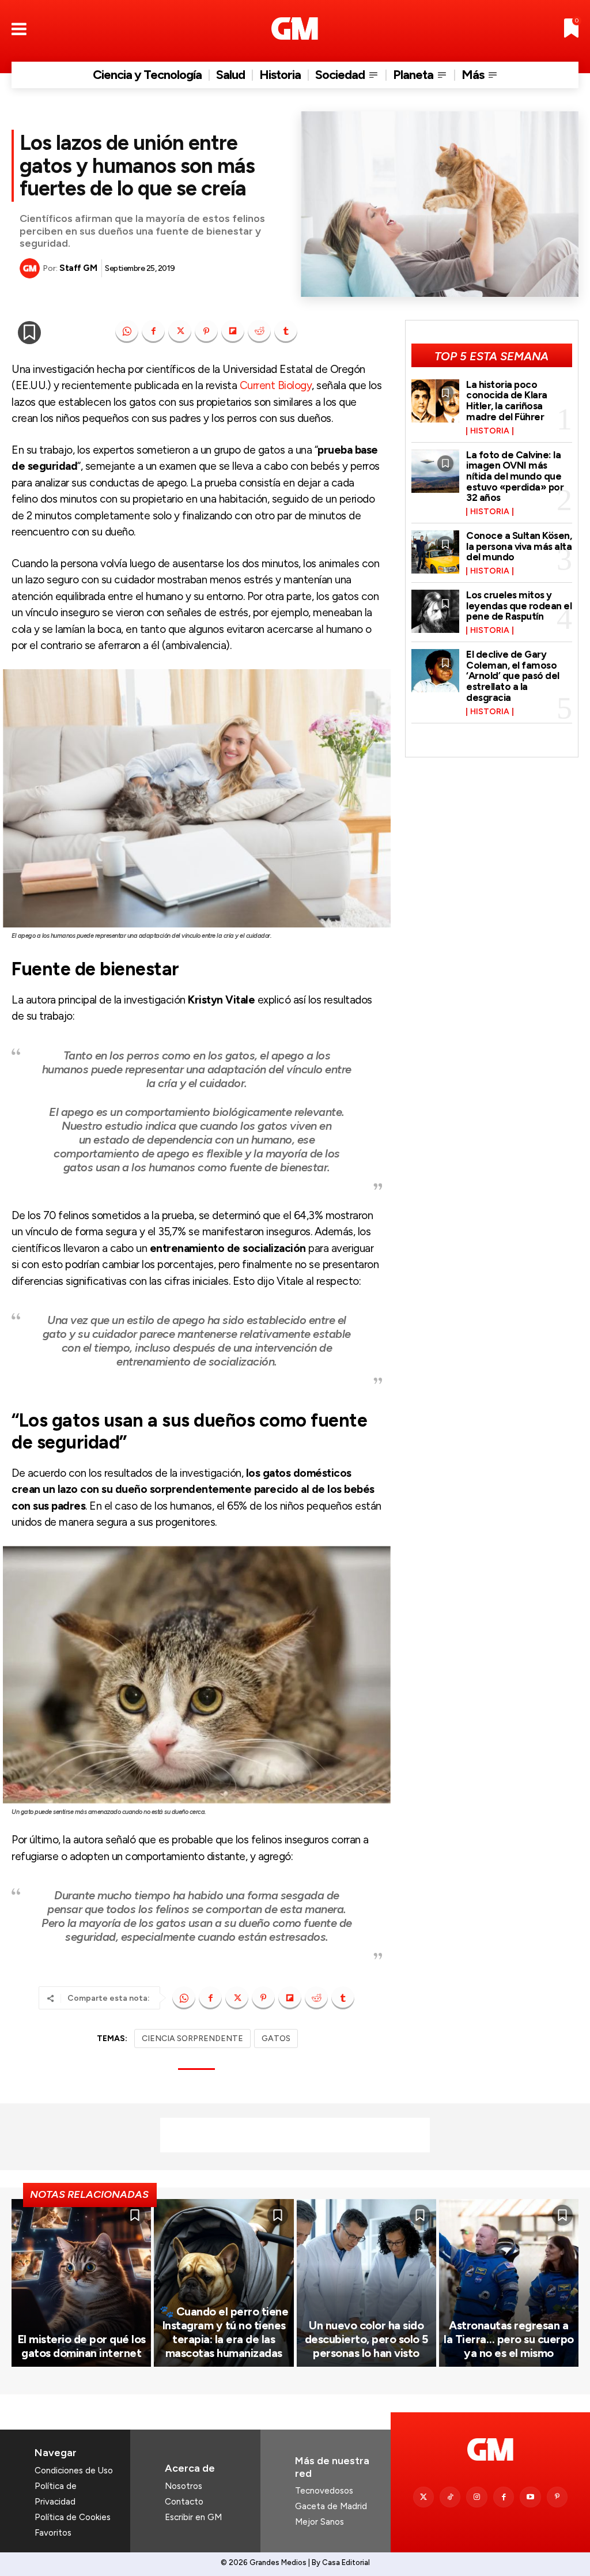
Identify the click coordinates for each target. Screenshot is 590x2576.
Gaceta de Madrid (331, 2506)
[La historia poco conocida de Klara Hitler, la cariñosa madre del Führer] (436, 401)
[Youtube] (530, 2497)
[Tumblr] (286, 331)
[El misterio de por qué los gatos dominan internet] (81, 2283)
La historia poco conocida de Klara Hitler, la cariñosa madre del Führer (507, 401)
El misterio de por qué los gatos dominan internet (82, 2346)
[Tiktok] (450, 2497)
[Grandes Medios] (295, 29)
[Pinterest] (206, 331)
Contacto (184, 2502)
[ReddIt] (259, 331)
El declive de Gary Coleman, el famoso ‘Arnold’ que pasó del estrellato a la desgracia (513, 676)
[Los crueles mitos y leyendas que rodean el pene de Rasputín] (436, 611)
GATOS (276, 2038)
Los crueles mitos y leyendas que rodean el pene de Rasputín (519, 606)
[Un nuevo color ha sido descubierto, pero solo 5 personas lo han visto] (366, 2283)
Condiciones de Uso (74, 2471)
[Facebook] (153, 331)
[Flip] (233, 331)
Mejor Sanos (319, 2522)
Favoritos (53, 2533)
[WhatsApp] (127, 331)
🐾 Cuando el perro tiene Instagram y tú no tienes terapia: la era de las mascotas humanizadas (224, 2332)
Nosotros (184, 2486)
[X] (180, 331)
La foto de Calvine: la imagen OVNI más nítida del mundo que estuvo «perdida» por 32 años (515, 476)
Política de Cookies (73, 2517)
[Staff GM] (31, 268)
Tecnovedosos (324, 2491)
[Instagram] (476, 2497)
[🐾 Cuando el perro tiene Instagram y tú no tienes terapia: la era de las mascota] (224, 2283)
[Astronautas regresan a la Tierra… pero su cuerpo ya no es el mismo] (509, 2283)
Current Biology (276, 385)
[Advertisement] (295, 2135)
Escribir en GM (193, 2517)
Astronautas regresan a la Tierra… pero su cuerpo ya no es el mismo (509, 2339)
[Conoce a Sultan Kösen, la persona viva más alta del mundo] (436, 552)
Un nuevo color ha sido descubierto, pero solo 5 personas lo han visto (366, 2339)
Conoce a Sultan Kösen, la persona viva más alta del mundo (519, 546)
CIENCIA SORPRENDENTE (192, 2038)
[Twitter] (423, 2497)
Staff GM (78, 268)
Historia (490, 431)
